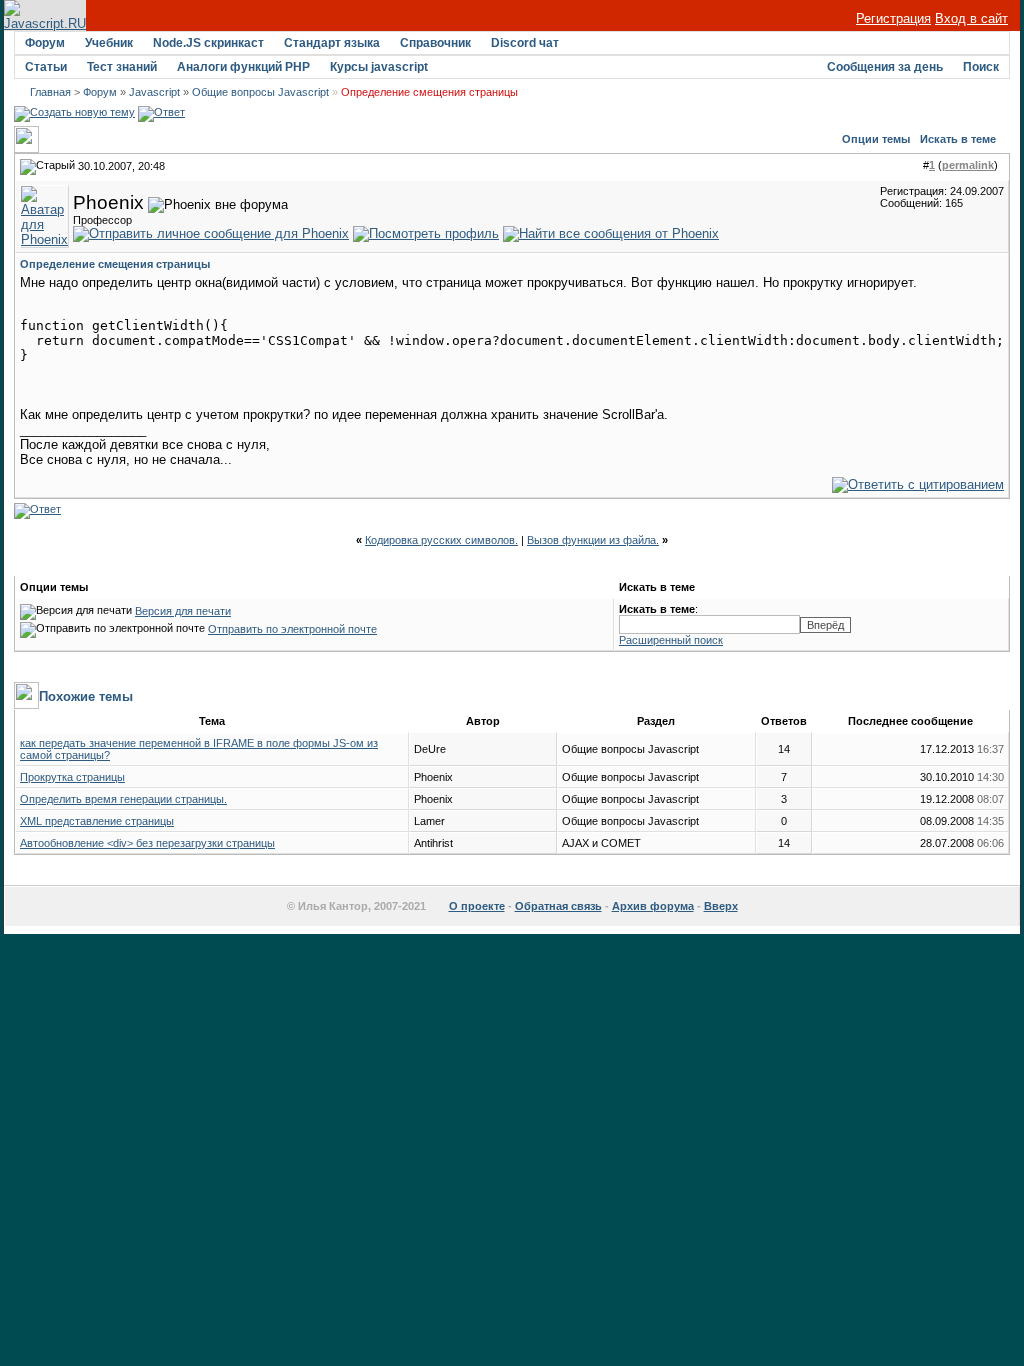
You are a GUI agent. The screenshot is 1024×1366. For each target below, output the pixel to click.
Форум (45, 43)
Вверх (721, 906)
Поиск (981, 67)
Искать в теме (958, 139)
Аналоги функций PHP (243, 67)
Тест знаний (122, 67)
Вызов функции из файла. (593, 540)
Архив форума (653, 906)
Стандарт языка (332, 43)
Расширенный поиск (671, 640)
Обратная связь (558, 906)
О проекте (477, 906)
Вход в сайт (971, 18)
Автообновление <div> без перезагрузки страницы (147, 843)
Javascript (154, 92)
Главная (50, 92)
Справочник (435, 43)
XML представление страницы (97, 821)
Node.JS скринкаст (208, 43)
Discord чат (525, 43)
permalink (968, 165)
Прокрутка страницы (72, 777)
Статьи (46, 67)
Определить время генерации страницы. (123, 799)
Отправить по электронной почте (292, 629)
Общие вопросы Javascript (260, 92)
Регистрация (893, 18)
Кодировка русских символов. (441, 540)
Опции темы (876, 139)
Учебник (109, 43)
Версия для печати (183, 611)
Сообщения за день (885, 67)
